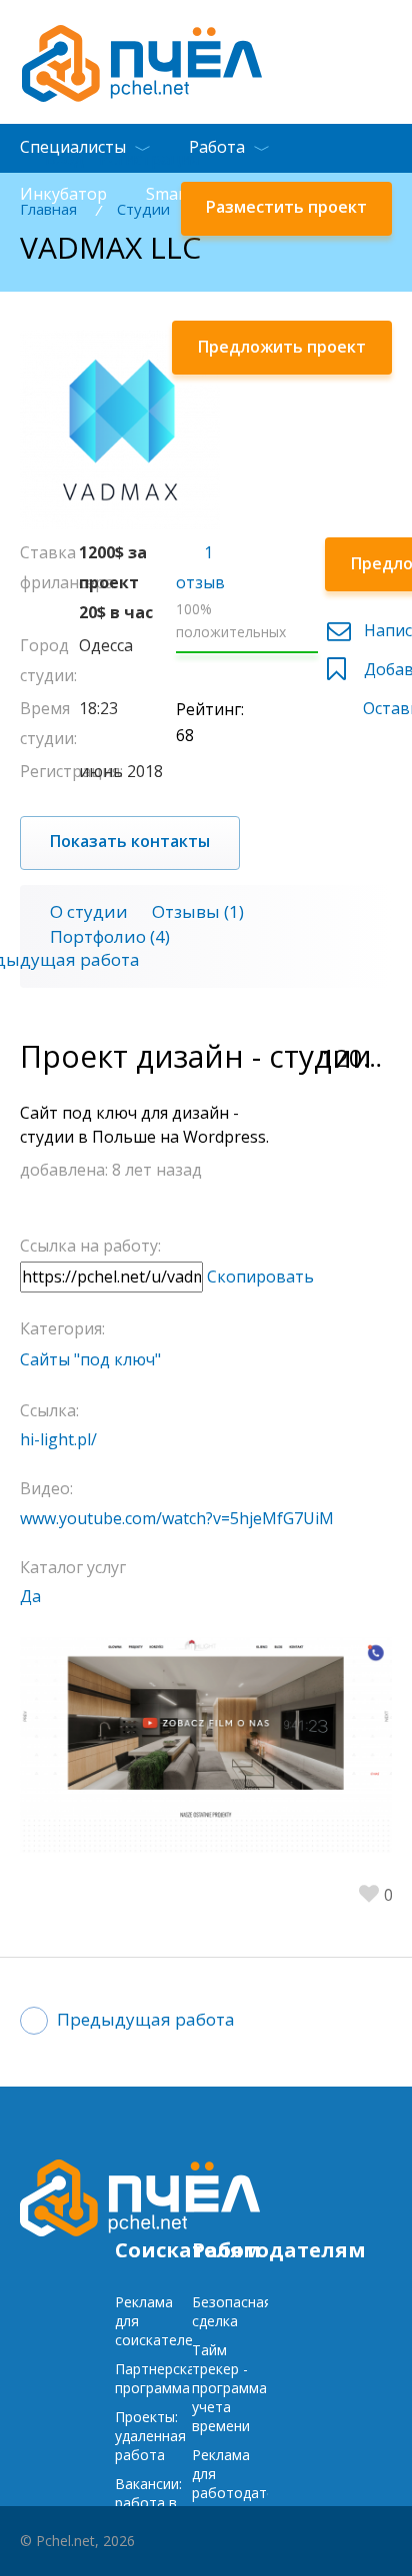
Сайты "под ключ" (90, 1359)
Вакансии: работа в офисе (148, 2503)
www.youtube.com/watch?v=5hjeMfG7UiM (177, 1518)
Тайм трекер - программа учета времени (229, 2388)
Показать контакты (130, 841)
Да (30, 1596)
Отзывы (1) (198, 911)
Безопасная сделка (232, 2311)
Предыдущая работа (146, 2019)
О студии (89, 911)
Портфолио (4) (110, 936)
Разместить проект (286, 207)
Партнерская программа (159, 2378)
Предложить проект (282, 347)
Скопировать (260, 1277)
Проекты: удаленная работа (150, 2436)
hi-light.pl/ (58, 1439)
